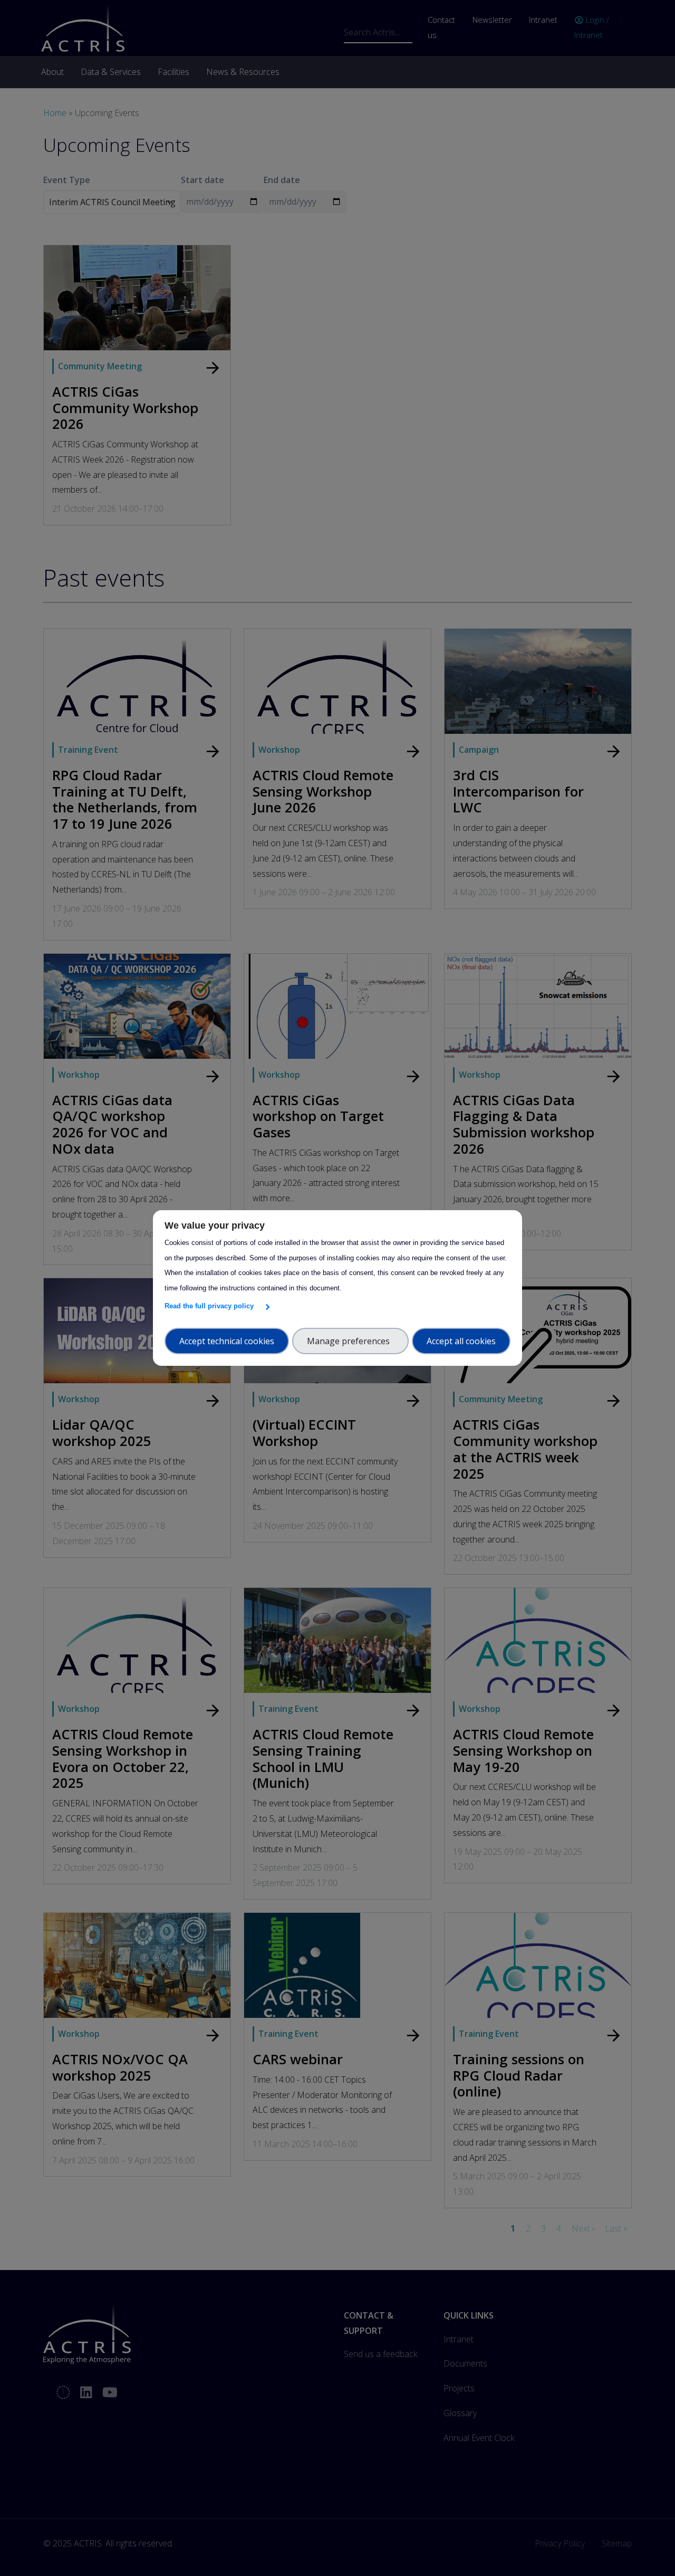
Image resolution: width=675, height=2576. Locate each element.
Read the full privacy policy (211, 1306)
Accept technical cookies (227, 1341)
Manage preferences (350, 1341)
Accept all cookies (461, 1341)
